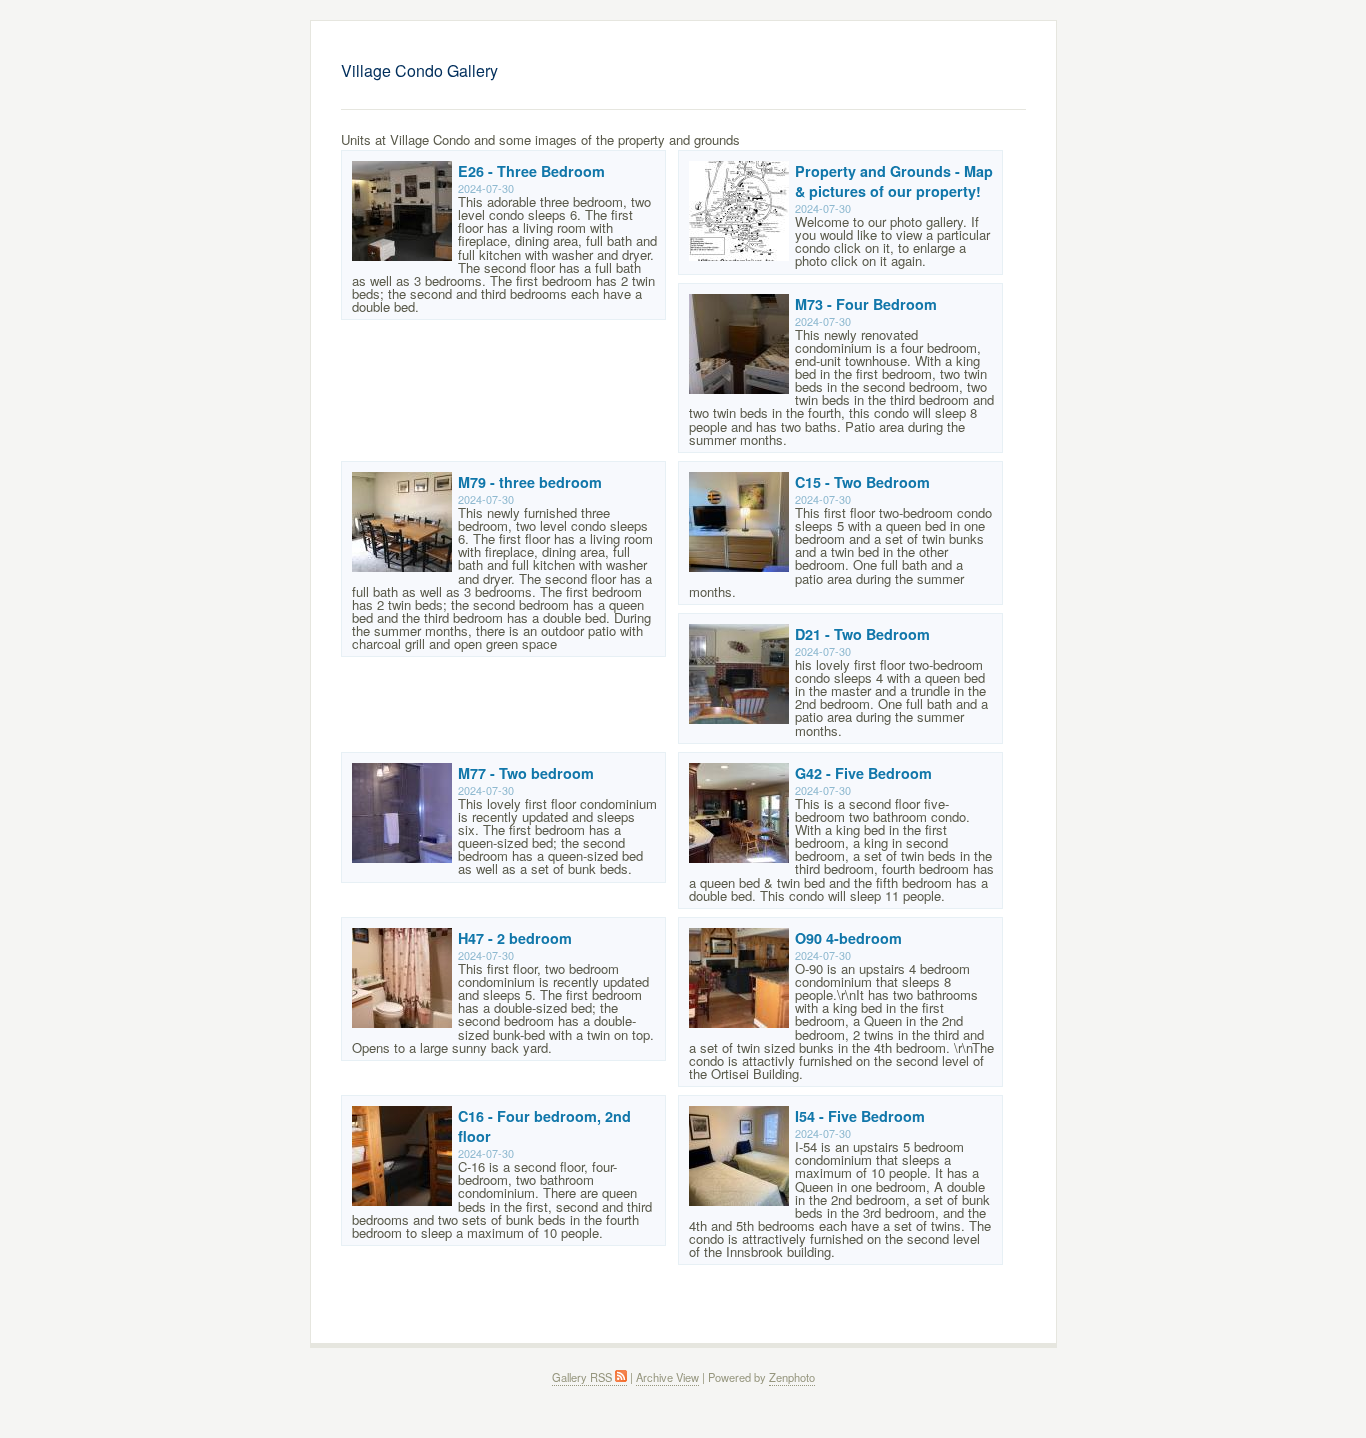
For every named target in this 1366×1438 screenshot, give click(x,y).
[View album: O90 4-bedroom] (739, 1022)
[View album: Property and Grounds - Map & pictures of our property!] (739, 255)
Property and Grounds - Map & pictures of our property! (894, 181)
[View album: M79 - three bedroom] (402, 566)
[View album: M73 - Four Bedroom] (739, 388)
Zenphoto (792, 1377)
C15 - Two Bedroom (862, 482)
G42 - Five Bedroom (863, 773)
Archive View (667, 1377)
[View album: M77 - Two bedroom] (402, 857)
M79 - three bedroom (530, 482)
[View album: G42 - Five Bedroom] (739, 857)
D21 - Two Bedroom (862, 634)
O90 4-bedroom (848, 938)
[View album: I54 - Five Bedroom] (739, 1200)
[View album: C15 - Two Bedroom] (739, 566)
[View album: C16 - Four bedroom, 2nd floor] (402, 1200)
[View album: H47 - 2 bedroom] (402, 1022)
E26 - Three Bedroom (531, 171)
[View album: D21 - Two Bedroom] (739, 718)
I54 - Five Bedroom (860, 1116)
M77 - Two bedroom (526, 773)
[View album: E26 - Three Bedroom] (402, 255)
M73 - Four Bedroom (866, 304)
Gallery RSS (583, 1377)
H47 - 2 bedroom (515, 938)
